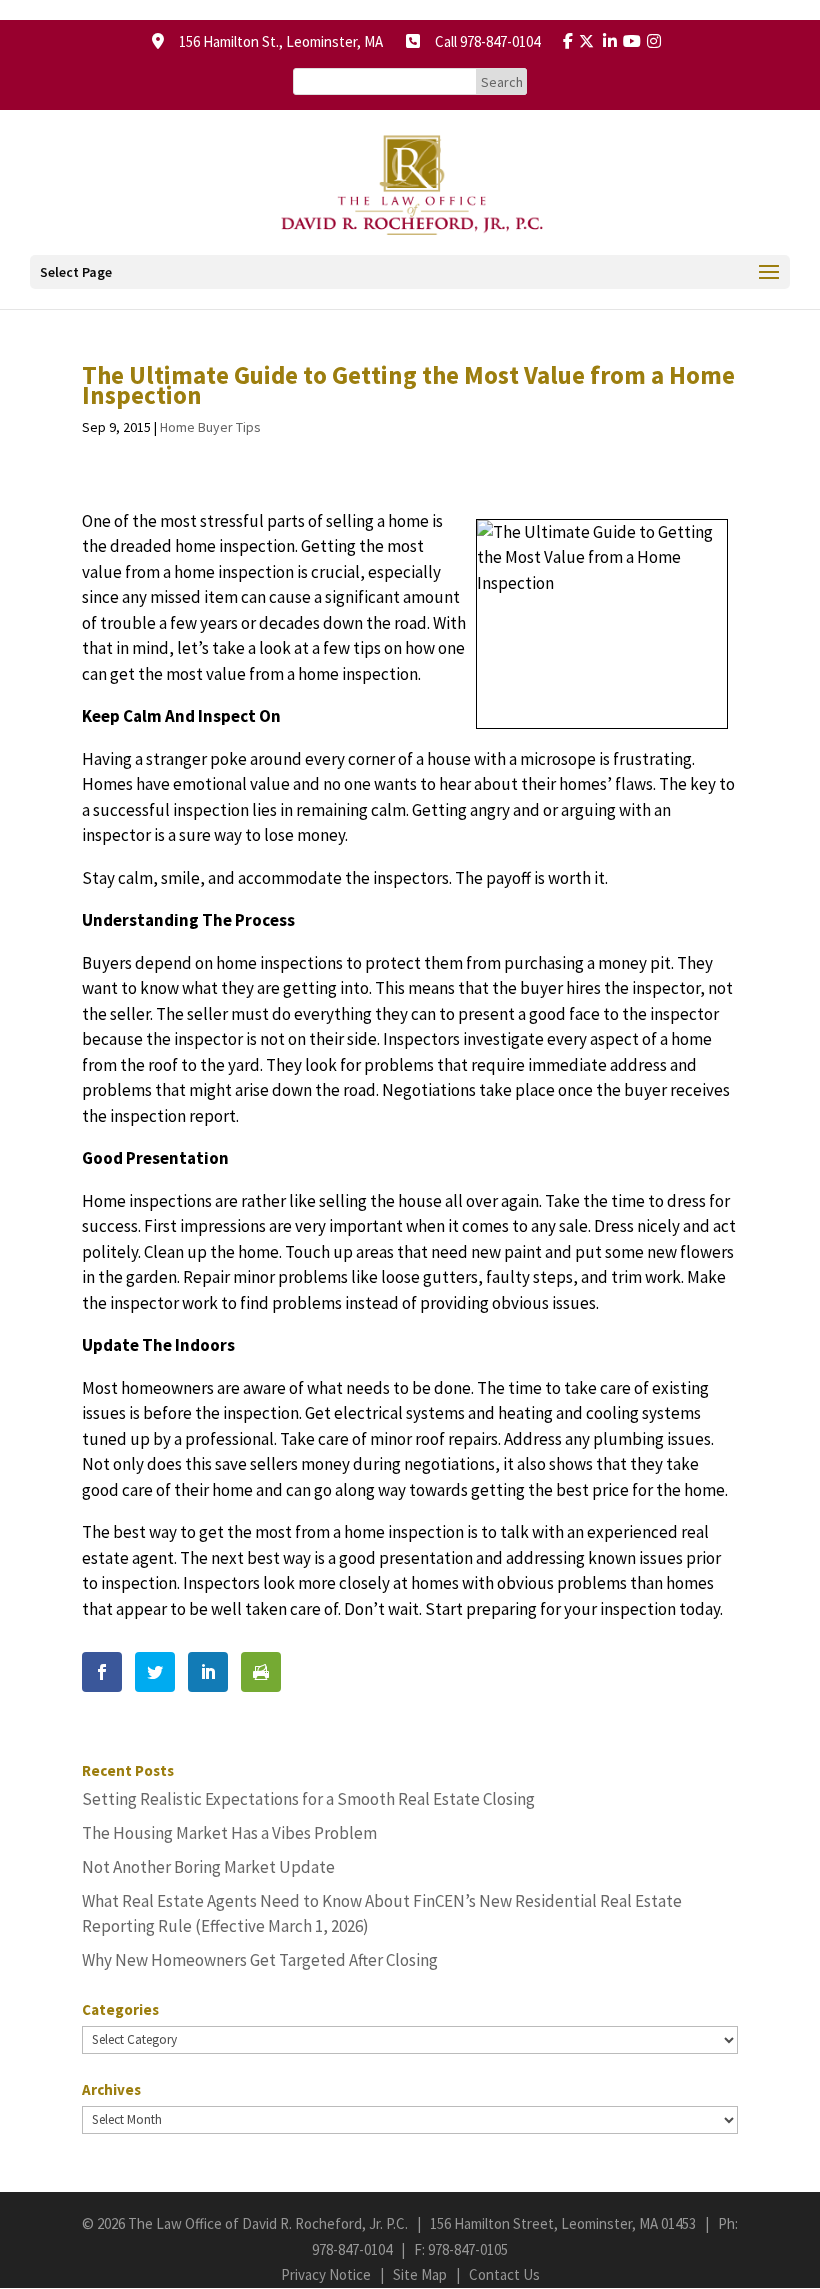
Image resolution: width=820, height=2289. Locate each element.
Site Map (420, 2274)
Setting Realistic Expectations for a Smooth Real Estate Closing (308, 1799)
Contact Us (504, 2274)
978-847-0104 (352, 2249)
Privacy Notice (326, 2274)
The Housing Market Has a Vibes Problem (229, 1833)
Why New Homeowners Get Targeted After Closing (260, 1960)
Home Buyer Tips (210, 427)
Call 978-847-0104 (481, 41)
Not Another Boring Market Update (208, 1867)
